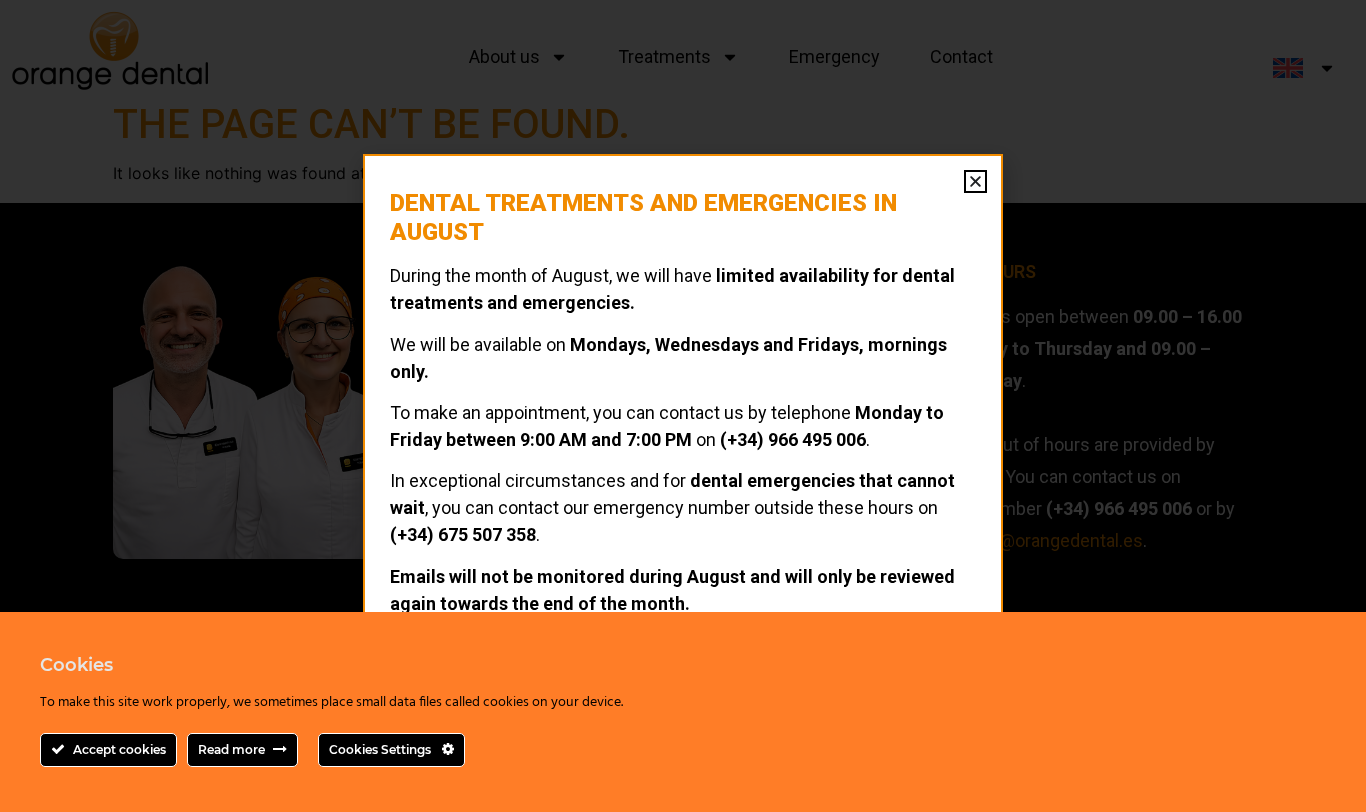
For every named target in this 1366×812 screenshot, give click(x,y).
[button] (975, 181)
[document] (683, 406)
